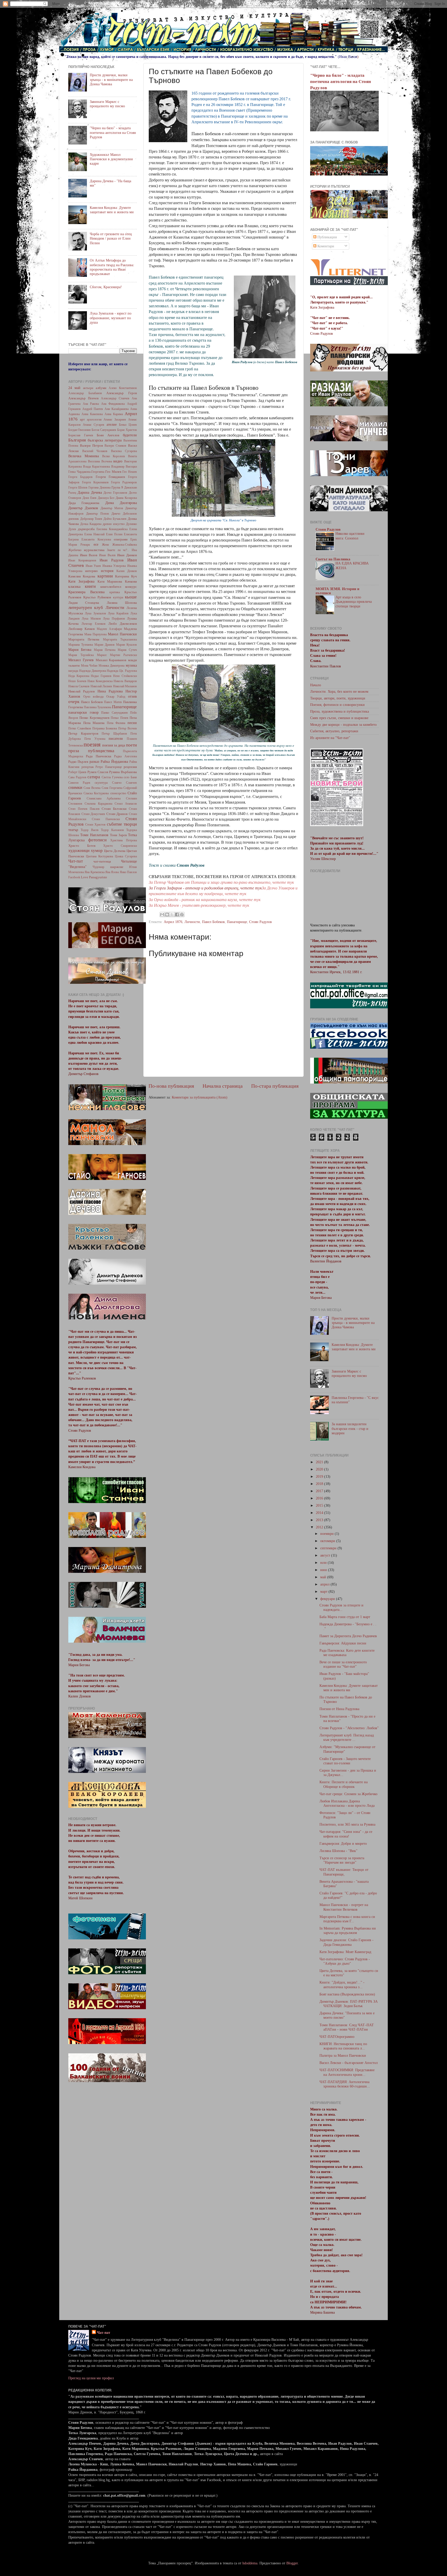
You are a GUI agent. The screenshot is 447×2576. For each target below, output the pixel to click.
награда (73, 671)
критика (115, 592)
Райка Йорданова (114, 761)
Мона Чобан (89, 666)
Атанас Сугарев (94, 425)
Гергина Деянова (99, 487)
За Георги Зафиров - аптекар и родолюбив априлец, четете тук (205, 888)
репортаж (88, 767)
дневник (74, 519)
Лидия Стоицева (84, 603)
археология (94, 420)
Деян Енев (90, 498)
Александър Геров (122, 393)
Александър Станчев (115, 398)
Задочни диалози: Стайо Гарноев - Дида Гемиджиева (347, 1942)
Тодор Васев (90, 830)
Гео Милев (113, 472)
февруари (328, 1599)
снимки (75, 787)
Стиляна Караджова (98, 804)
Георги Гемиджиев (110, 477)
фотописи (97, 840)
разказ (94, 761)
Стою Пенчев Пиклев (84, 809)
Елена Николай (94, 534)
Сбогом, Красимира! (106, 287)
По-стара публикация (275, 1086)
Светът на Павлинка (333, 559)
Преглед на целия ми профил (91, 2378)
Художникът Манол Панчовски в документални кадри (111, 159)
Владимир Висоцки (124, 467)
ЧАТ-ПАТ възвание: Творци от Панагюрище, (344, 1872)
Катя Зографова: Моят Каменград (345, 1952)
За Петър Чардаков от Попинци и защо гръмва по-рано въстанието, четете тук (221, 882)
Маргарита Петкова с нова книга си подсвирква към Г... (347, 1919)
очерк (74, 702)
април (325, 1584)
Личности (192, 922)
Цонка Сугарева (126, 856)
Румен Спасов (98, 772)
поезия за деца (114, 745)
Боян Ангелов (108, 435)
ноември (327, 1534)
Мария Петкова (105, 650)
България (77, 440)
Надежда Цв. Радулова (122, 671)
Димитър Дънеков (83, 508)
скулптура (101, 783)
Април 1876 (173, 922)
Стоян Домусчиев (93, 814)
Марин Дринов (105, 645)
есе (96, 544)
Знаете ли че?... (118, 550)
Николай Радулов (81, 691)
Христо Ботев (82, 846)
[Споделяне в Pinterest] (182, 914)
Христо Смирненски (120, 846)
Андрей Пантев (93, 409)
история (107, 571)
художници (79, 851)
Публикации (327, 237)
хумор (97, 851)
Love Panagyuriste (94, 877)
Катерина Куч (126, 576)
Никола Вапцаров (125, 681)
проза (74, 751)
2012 (320, 1527)
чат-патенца (102, 861)
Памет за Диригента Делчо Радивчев (348, 1636)
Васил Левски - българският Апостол (349, 2063)
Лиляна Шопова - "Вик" (338, 1851)
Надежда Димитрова (93, 671)
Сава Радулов (77, 777)
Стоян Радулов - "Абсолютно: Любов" (349, 1728)
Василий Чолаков (95, 451)
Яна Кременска (94, 872)
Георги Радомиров (124, 482)
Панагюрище (237, 922)
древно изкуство (114, 524)
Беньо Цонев (128, 425)
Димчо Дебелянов (124, 514)
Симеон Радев (79, 783)
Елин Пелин (114, 534)
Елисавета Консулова (96, 539)
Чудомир (98, 867)
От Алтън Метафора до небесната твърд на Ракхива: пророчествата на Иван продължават (112, 267)
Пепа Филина (116, 723)
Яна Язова (112, 872)
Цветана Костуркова (99, 856)
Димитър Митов (112, 508)
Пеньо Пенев (119, 718)
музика (131, 665)
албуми (101, 388)
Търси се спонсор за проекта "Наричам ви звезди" (342, 1860)
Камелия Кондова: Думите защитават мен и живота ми (112, 210)
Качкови (131, 581)
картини (105, 576)
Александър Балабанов (85, 393)
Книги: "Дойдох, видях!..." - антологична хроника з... (342, 1984)
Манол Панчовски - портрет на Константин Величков (344, 1907)
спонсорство (118, 793)
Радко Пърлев (78, 762)
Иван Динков (127, 555)
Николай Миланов (125, 686)
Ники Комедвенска (100, 681)
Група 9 (117, 487)
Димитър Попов (98, 514)
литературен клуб (86, 608)
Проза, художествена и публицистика (340, 711)
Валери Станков (115, 446)
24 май (74, 388)
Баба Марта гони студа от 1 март (345, 1617)
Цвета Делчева (115, 851)
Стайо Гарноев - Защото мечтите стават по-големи (345, 1761)
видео (118, 461)
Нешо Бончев (77, 681)
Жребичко (75, 550)
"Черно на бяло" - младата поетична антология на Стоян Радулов (113, 132)
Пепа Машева (94, 723)
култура (118, 597)
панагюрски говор (83, 712)
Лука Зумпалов (95, 613)
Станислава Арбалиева (104, 798)
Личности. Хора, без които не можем (339, 691)
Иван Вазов (89, 555)
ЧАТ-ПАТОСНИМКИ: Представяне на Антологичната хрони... (347, 2072)
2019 (320, 1476)
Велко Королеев (114, 456)
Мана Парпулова (95, 634)
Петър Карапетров (83, 733)
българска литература (105, 440)
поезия (92, 744)
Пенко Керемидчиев (94, 718)
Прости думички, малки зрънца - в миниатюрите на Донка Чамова (111, 79)
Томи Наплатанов (94, 835)
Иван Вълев (107, 555)
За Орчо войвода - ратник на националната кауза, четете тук (205, 900)
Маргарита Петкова (84, 639)
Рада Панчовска (98, 756)
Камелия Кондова (82, 576)
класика (74, 586)
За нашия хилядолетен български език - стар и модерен (350, 1428)
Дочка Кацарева (91, 524)
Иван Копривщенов (82, 560)
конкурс (131, 587)
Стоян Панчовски (106, 819)
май (324, 1577)
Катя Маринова (110, 581)
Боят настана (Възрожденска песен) (347, 1994)
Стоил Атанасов (126, 804)
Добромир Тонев (91, 519)
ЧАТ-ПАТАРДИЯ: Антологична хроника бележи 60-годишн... (345, 2084)
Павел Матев (113, 702)
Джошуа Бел (106, 498)
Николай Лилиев (101, 686)
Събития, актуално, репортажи (334, 731)
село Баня (130, 777)
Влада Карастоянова (96, 467)
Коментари (325, 246)
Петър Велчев (128, 728)
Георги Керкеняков (95, 482)
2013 (320, 1520)
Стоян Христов (95, 825)
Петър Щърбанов (114, 734)
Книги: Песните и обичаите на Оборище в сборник (344, 1784)
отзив (132, 696)
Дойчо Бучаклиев (115, 519)
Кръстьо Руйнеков (97, 597)
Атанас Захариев (115, 420)
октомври (328, 1541)
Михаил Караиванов (111, 660)
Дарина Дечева (90, 492)
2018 (320, 1484)
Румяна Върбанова (123, 772)
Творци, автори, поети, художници (338, 698)
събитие (114, 824)
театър (73, 830)
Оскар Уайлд (116, 697)
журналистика (94, 550)
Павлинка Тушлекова (98, 707)
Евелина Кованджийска (112, 529)
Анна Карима (114, 414)
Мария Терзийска (81, 655)
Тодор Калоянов (112, 830)
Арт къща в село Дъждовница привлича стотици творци (354, 602)
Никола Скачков (79, 686)
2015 (320, 1505)
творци (130, 824)
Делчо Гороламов (115, 493)
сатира (94, 777)
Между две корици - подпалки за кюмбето (343, 725)
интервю (91, 571)
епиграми (121, 539)
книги (90, 586)
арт (82, 419)
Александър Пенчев (83, 398)
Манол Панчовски (122, 634)
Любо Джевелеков (123, 624)
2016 (320, 1498)
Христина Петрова (124, 840)
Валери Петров (91, 445)
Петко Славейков (80, 728)
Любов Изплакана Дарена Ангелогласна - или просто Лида (347, 1803)
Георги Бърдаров (80, 477)
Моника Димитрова (112, 666)
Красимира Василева (86, 592)
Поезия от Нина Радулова (339, 1709)
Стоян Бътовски (114, 809)
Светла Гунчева (112, 777)
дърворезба (86, 529)
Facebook (74, 877)
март (324, 1591)
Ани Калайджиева (117, 409)
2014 (320, 1513)
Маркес (102, 655)
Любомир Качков (81, 629)
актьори (88, 388)
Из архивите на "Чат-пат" (330, 738)
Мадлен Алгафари (109, 629)
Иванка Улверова (114, 566)
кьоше (131, 597)
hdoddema (250, 2563)
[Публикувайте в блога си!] (167, 914)
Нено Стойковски (125, 676)
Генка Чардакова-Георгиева (86, 472)
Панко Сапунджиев (114, 713)
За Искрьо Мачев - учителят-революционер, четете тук (199, 905)
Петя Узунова (95, 739)
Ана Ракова (91, 404)
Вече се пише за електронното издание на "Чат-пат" (343, 1664)
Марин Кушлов (126, 645)
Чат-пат (76, 861)
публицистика (101, 751)
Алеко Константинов (123, 388)
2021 (320, 1462)
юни (324, 1570)
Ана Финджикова (113, 404)
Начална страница (223, 1086)
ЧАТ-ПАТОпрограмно (337, 2037)
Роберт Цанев (77, 772)
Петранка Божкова (105, 728)
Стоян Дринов (117, 814)
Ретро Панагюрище (109, 767)
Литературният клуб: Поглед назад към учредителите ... (347, 1737)
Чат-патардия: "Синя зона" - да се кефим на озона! (346, 1834)
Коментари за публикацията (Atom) (200, 1097)
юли (324, 1563)
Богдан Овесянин (79, 430)
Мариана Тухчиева (81, 645)
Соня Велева (92, 788)
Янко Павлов (128, 872)
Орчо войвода (94, 697)
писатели (116, 738)
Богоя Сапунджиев (104, 430)
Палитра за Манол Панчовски (343, 2055)
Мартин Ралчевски (123, 655)
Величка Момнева (84, 456)
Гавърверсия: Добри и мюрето (343, 1843)
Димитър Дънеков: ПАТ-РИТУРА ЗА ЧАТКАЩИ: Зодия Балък (349, 2004)
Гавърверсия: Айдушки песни (343, 1643)
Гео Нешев (130, 472)
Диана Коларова (126, 498)
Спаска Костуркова (96, 793)
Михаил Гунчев (81, 660)
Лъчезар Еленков (94, 624)
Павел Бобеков (213, 922)
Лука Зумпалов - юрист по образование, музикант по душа (111, 318)
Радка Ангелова (125, 756)
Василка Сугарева (124, 451)
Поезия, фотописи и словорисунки (337, 705)
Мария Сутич (127, 650)
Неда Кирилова (79, 676)
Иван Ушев (93, 566)
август (326, 1555)
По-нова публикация (171, 1086)
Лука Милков (91, 619)
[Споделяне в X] (172, 914)
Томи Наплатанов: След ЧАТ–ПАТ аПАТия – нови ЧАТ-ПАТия (347, 2027)
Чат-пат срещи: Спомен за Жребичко (348, 1794)
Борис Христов (127, 430)
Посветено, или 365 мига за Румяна (347, 1824)
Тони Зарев (118, 835)
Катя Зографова (81, 581)
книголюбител (111, 587)
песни (132, 723)
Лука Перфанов (114, 619)
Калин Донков (127, 571)
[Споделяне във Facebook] (177, 914)
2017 (320, 1491)
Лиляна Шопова (122, 603)
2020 (320, 1469)
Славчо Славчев (124, 783)
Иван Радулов (112, 560)
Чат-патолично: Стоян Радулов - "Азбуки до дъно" (345, 1961)
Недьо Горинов (101, 676)
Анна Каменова (92, 414)
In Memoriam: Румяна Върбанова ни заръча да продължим (348, 1930)
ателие (112, 424)
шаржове (117, 867)
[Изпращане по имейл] (162, 914)
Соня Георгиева (112, 788)
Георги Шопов (78, 487)
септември (329, 1548)
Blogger (292, 2563)
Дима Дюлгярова (121, 503)
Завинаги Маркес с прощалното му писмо (107, 104)
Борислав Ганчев (81, 435)
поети (131, 745)
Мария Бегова (80, 650)
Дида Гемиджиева (84, 503)
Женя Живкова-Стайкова (119, 545)
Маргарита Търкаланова (120, 639)
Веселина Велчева (100, 461)
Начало (316, 685)
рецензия (130, 767)
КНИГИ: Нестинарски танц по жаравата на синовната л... (343, 2046)
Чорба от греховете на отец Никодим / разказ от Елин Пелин (111, 238)
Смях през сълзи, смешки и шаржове (339, 718)
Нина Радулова (110, 691)
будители (130, 435)
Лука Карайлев (118, 613)
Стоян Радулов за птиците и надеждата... (341, 1607)
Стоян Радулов (260, 922)
